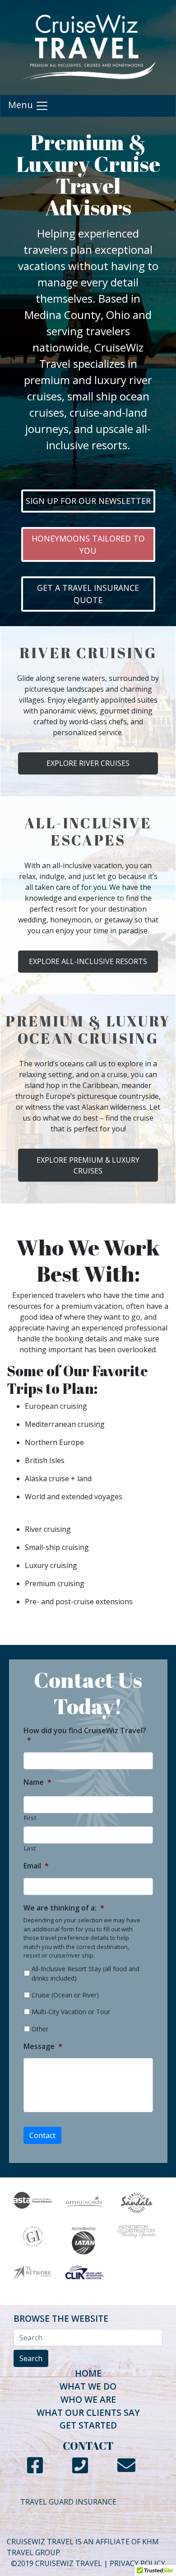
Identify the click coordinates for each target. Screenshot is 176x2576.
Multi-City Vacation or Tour (71, 2012)
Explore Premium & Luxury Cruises (88, 1165)
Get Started (88, 2425)
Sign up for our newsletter (88, 501)
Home (88, 2373)
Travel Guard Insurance (68, 2502)
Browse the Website (61, 2318)
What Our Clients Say (88, 2412)
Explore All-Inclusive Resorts (88, 961)
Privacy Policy (137, 2563)
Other (40, 2029)
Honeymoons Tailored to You (88, 544)
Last (30, 1848)
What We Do (88, 2386)
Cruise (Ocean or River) (65, 1995)
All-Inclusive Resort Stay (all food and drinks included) (86, 1973)
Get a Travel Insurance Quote (88, 594)
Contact (42, 2135)
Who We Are (88, 2399)
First (30, 1818)
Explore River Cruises (88, 763)
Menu (22, 105)
